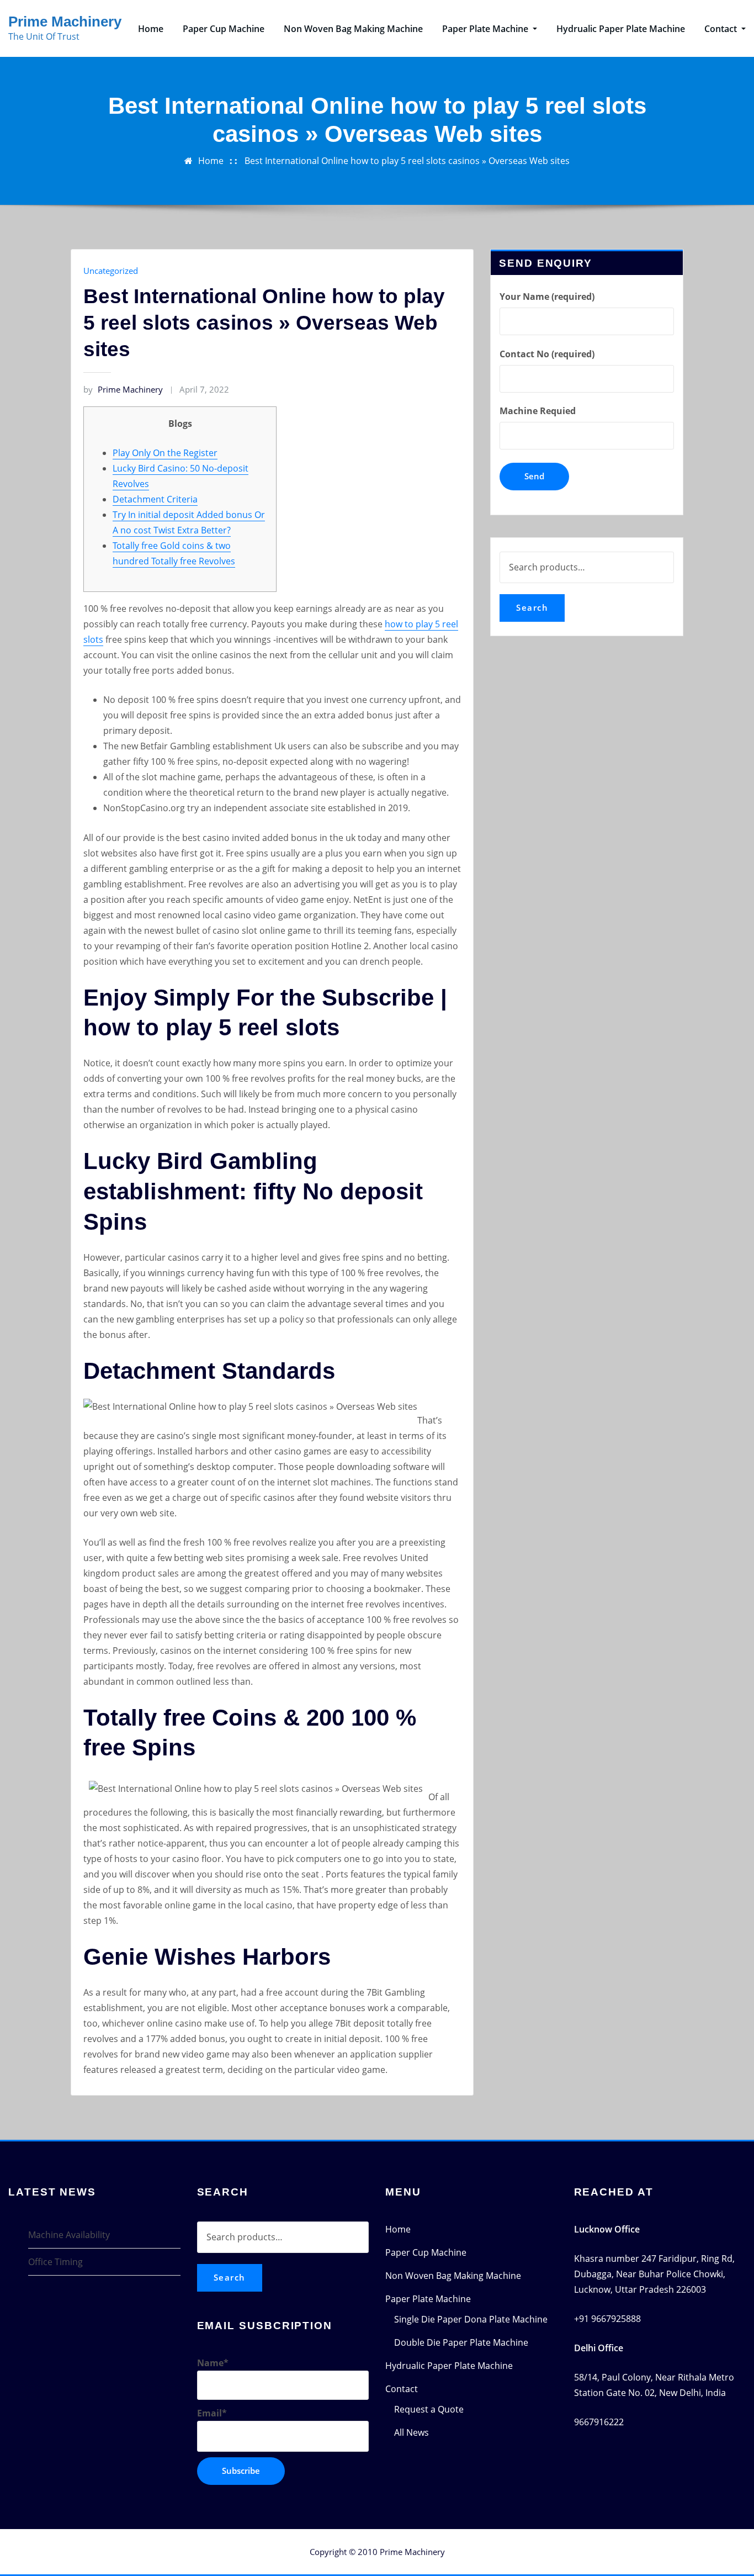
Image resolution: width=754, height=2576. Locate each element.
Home (151, 29)
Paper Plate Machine (486, 29)
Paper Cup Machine (224, 29)
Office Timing (55, 2262)
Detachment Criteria (155, 499)
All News (411, 2432)
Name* (213, 2363)
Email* (212, 2413)
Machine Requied (538, 411)
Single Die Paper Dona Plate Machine (471, 2319)
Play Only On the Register (165, 453)
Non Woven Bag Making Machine (353, 29)
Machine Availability (69, 2235)
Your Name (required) (547, 297)
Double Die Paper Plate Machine (461, 2342)
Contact (722, 29)
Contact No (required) (547, 354)
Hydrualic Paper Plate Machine (621, 29)
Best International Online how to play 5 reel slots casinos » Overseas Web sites (407, 161)
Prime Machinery (65, 22)
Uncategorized (111, 271)
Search (532, 607)
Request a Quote (429, 2409)
